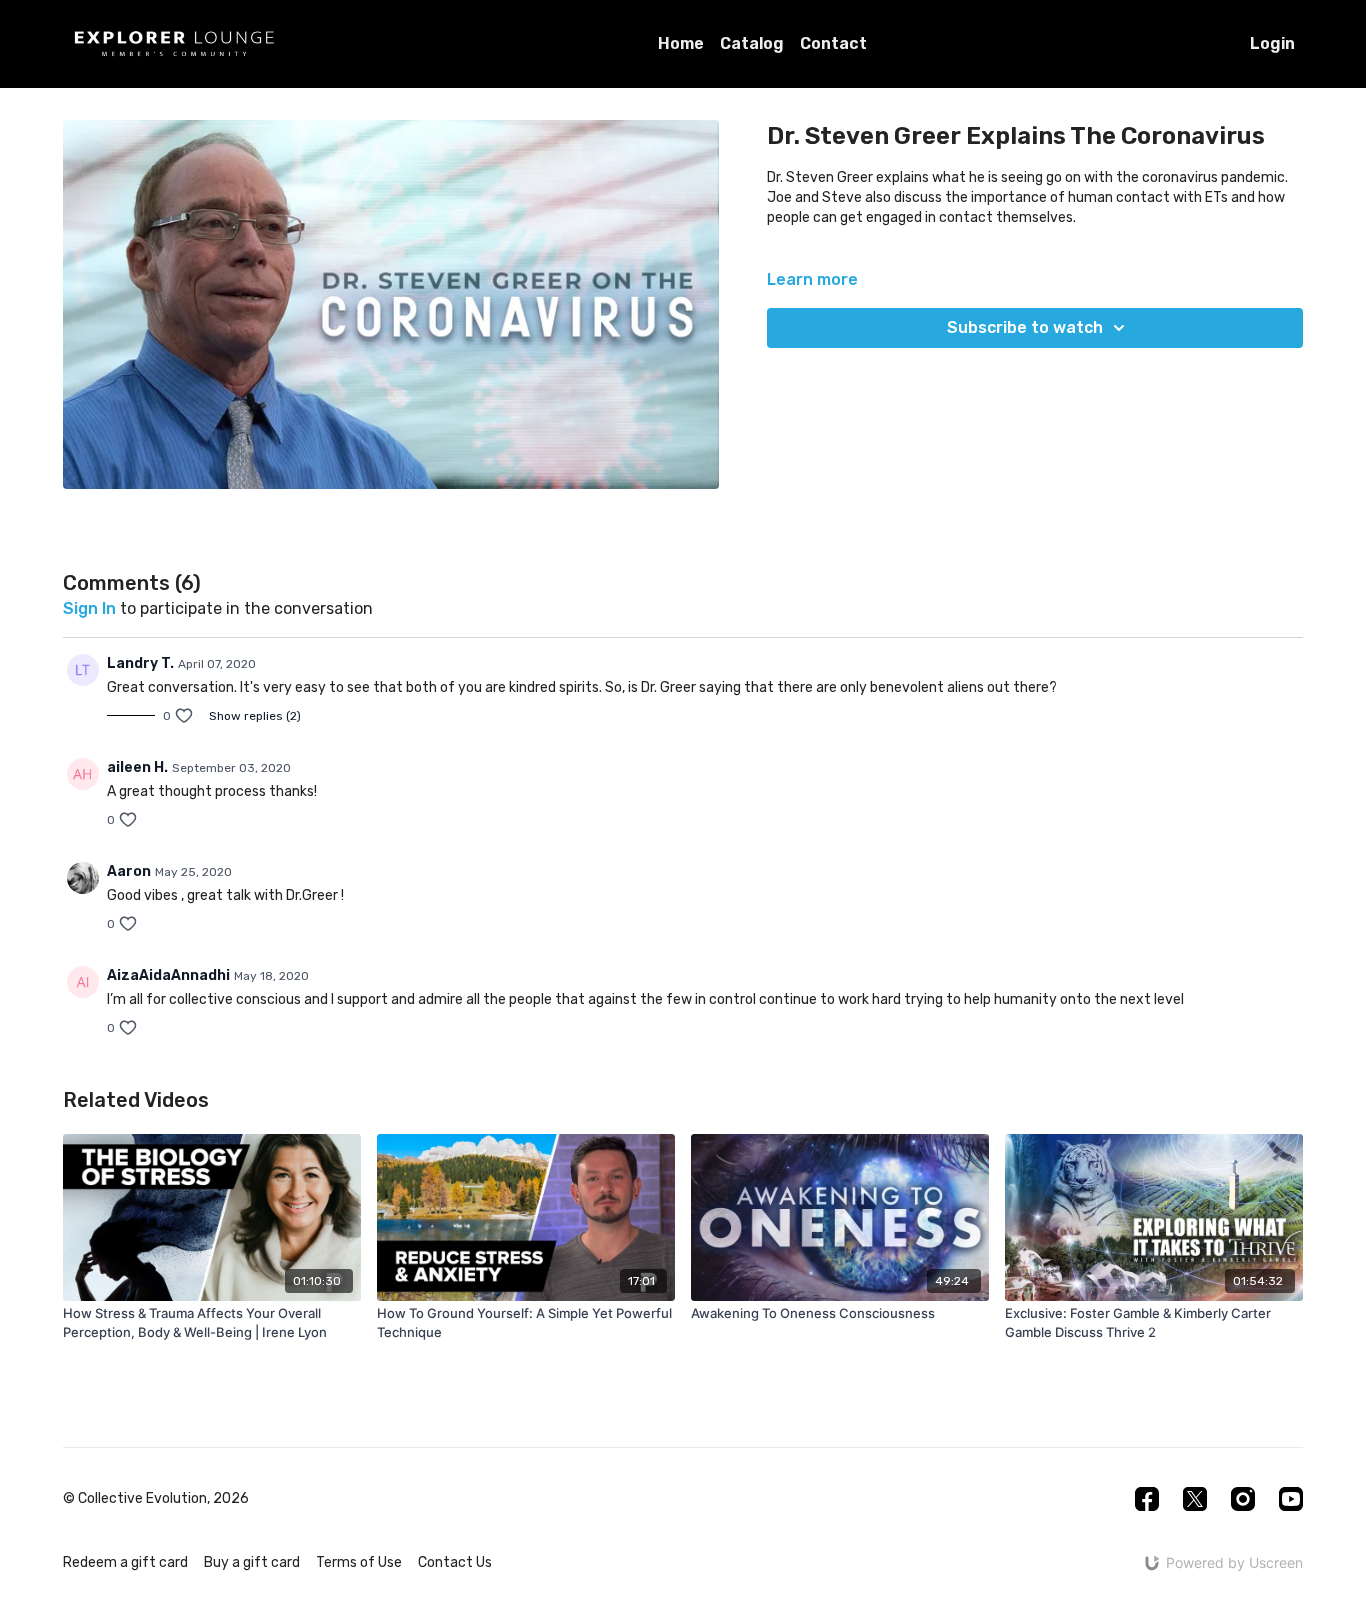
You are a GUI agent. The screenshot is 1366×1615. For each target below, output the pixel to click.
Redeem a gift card (125, 1562)
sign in (89, 608)
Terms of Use (359, 1562)
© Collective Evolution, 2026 (156, 1499)
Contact (833, 43)
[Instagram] (1243, 1499)
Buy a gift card (252, 1562)
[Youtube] (1291, 1499)
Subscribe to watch (1025, 327)
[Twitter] (1195, 1499)
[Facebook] (1147, 1499)
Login (1272, 43)
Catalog (752, 43)
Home (681, 43)
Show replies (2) (255, 716)
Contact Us (455, 1562)
